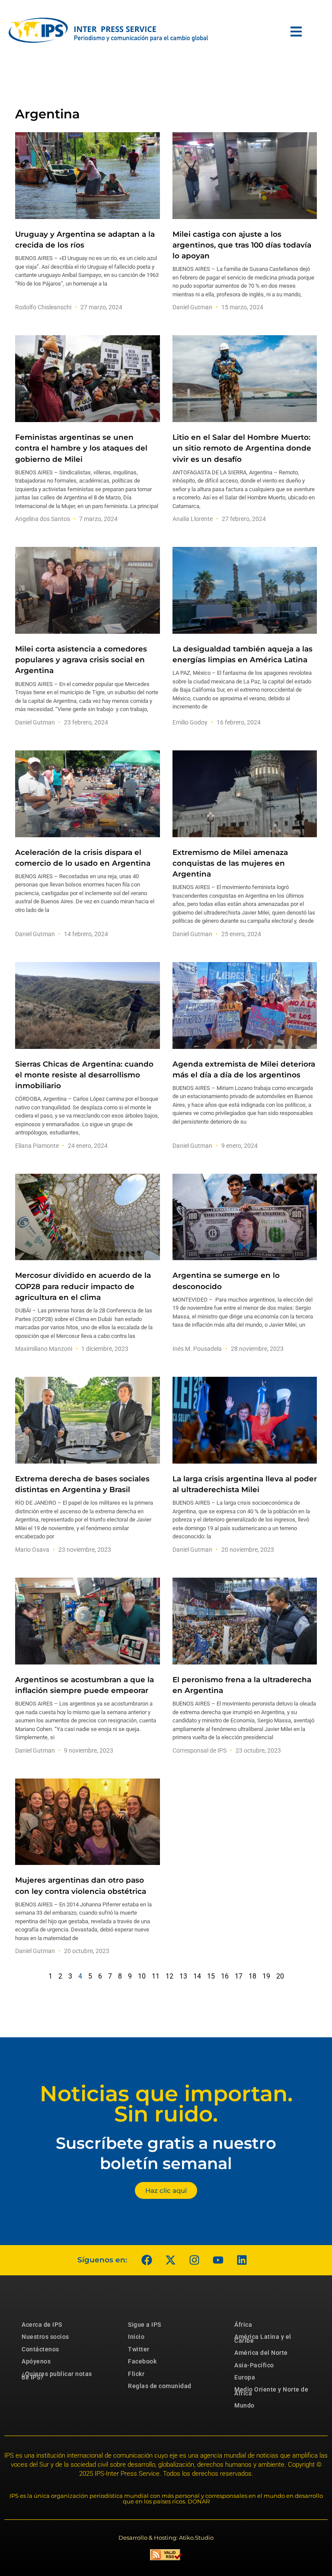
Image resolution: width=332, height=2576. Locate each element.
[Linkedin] (242, 2260)
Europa (245, 2377)
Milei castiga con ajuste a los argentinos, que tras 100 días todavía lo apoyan (242, 245)
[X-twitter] (170, 2260)
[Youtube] (218, 2260)
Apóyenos (36, 2361)
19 (266, 1976)
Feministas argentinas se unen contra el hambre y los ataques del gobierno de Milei (81, 448)
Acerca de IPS (42, 2325)
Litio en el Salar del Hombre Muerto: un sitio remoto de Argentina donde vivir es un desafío (242, 448)
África (243, 2325)
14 (197, 1976)
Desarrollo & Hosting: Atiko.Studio (166, 2538)
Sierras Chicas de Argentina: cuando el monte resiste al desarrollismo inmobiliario (84, 1075)
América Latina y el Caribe (263, 2338)
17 (239, 1976)
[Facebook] (147, 2260)
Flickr (136, 2374)
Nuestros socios (45, 2337)
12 (169, 1976)
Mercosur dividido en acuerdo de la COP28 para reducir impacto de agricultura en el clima (83, 1286)
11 (156, 1976)
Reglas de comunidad (160, 2386)
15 (211, 1976)
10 (142, 1976)
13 (183, 1976)
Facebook (142, 2361)
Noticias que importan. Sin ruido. (166, 2104)
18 (252, 1976)
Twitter (139, 2349)
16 (225, 1976)
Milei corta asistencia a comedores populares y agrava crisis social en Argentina (81, 660)
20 (280, 1976)
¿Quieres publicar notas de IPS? (57, 2376)
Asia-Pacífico (254, 2365)
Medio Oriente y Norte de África (271, 2391)
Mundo (244, 2405)
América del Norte (261, 2353)
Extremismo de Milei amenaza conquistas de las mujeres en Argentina (230, 863)
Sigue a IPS (145, 2325)
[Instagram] (194, 2260)
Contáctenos (40, 2349)
